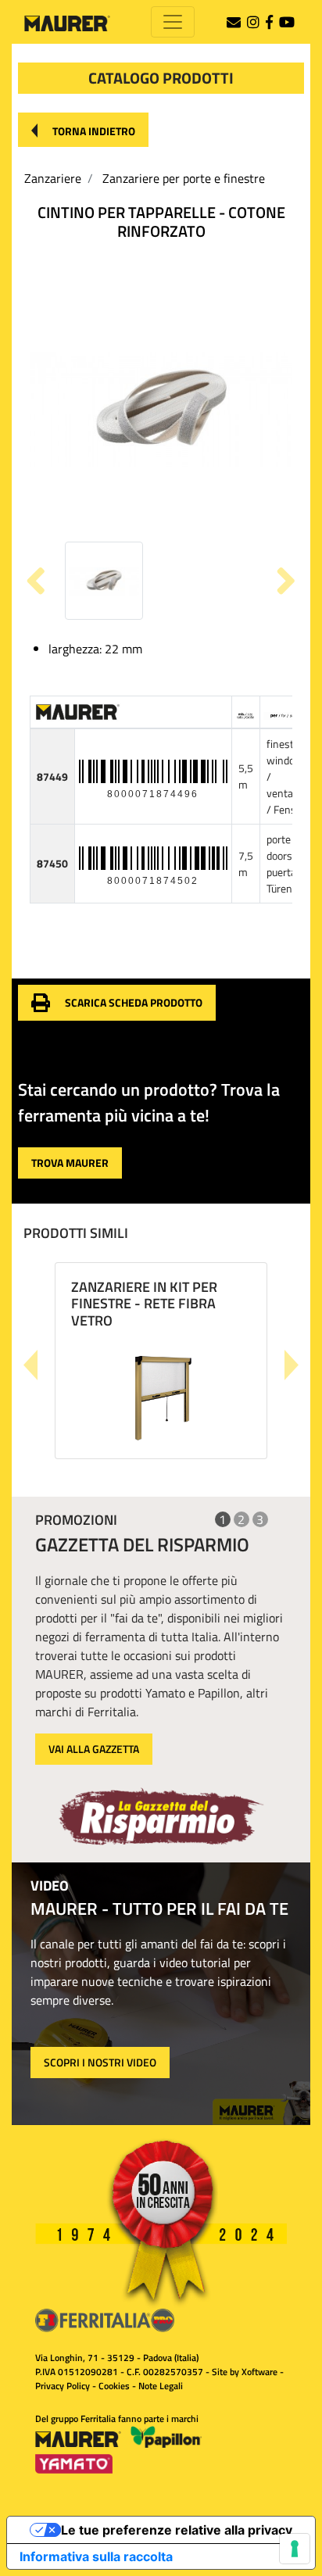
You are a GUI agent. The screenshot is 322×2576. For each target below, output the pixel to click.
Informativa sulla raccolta (96, 2556)
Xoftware (259, 2372)
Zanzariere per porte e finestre (184, 178)
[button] (83, 130)
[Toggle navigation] (173, 22)
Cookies (114, 2386)
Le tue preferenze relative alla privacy (177, 2530)
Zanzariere (53, 178)
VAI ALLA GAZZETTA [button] (94, 1749)
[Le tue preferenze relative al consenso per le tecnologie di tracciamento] (295, 2549)
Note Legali (161, 2386)
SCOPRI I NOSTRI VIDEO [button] (100, 2062)
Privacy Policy (63, 2386)
